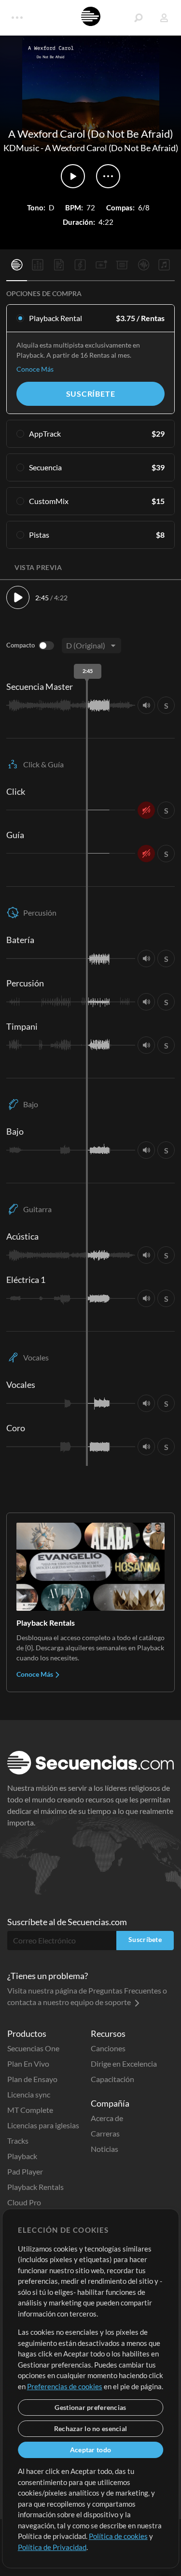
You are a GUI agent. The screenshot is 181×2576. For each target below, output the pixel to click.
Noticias (104, 2149)
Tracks (18, 2141)
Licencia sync (29, 2094)
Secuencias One (33, 2048)
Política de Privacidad (52, 2547)
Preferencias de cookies (65, 2386)
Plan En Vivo (28, 2064)
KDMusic (21, 148)
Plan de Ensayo (32, 2079)
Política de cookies (118, 2536)
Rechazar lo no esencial (90, 2428)
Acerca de (107, 2118)
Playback (22, 2156)
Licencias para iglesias (43, 2125)
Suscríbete (91, 394)
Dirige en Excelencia (124, 2064)
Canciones (108, 2048)
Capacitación (112, 2079)
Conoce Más (35, 369)
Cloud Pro (24, 2202)
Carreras (105, 2133)
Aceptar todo (90, 2450)
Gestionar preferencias (90, 2407)
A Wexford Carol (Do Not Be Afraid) (111, 148)
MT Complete (30, 2110)
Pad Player (25, 2171)
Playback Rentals (35, 2187)
